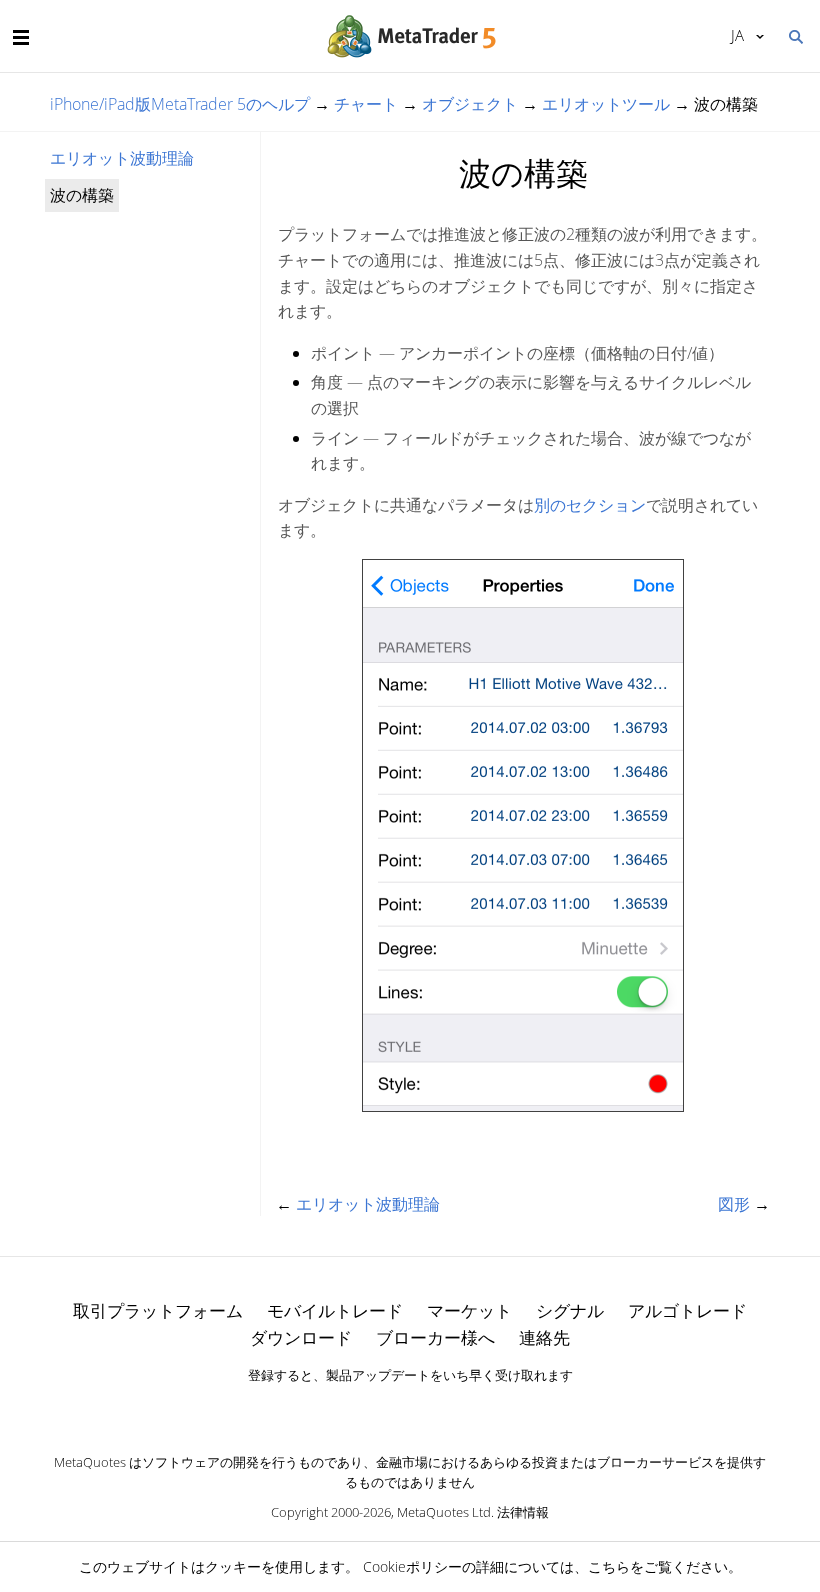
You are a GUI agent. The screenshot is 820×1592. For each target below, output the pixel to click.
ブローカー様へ (435, 1337)
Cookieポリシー (412, 1566)
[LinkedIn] (410, 1410)
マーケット (469, 1310)
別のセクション (590, 505)
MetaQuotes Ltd (444, 1512)
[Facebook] (378, 1410)
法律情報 (523, 1512)
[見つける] (795, 35)
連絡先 (544, 1337)
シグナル (570, 1310)
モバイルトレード (335, 1310)
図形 (734, 1204)
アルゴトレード (687, 1310)
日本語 (734, 35)
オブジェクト (470, 104)
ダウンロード (301, 1337)
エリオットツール (606, 104)
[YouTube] (442, 1410)
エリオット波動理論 (122, 158)
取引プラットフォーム (158, 1310)
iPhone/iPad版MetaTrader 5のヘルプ (180, 104)
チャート (366, 104)
